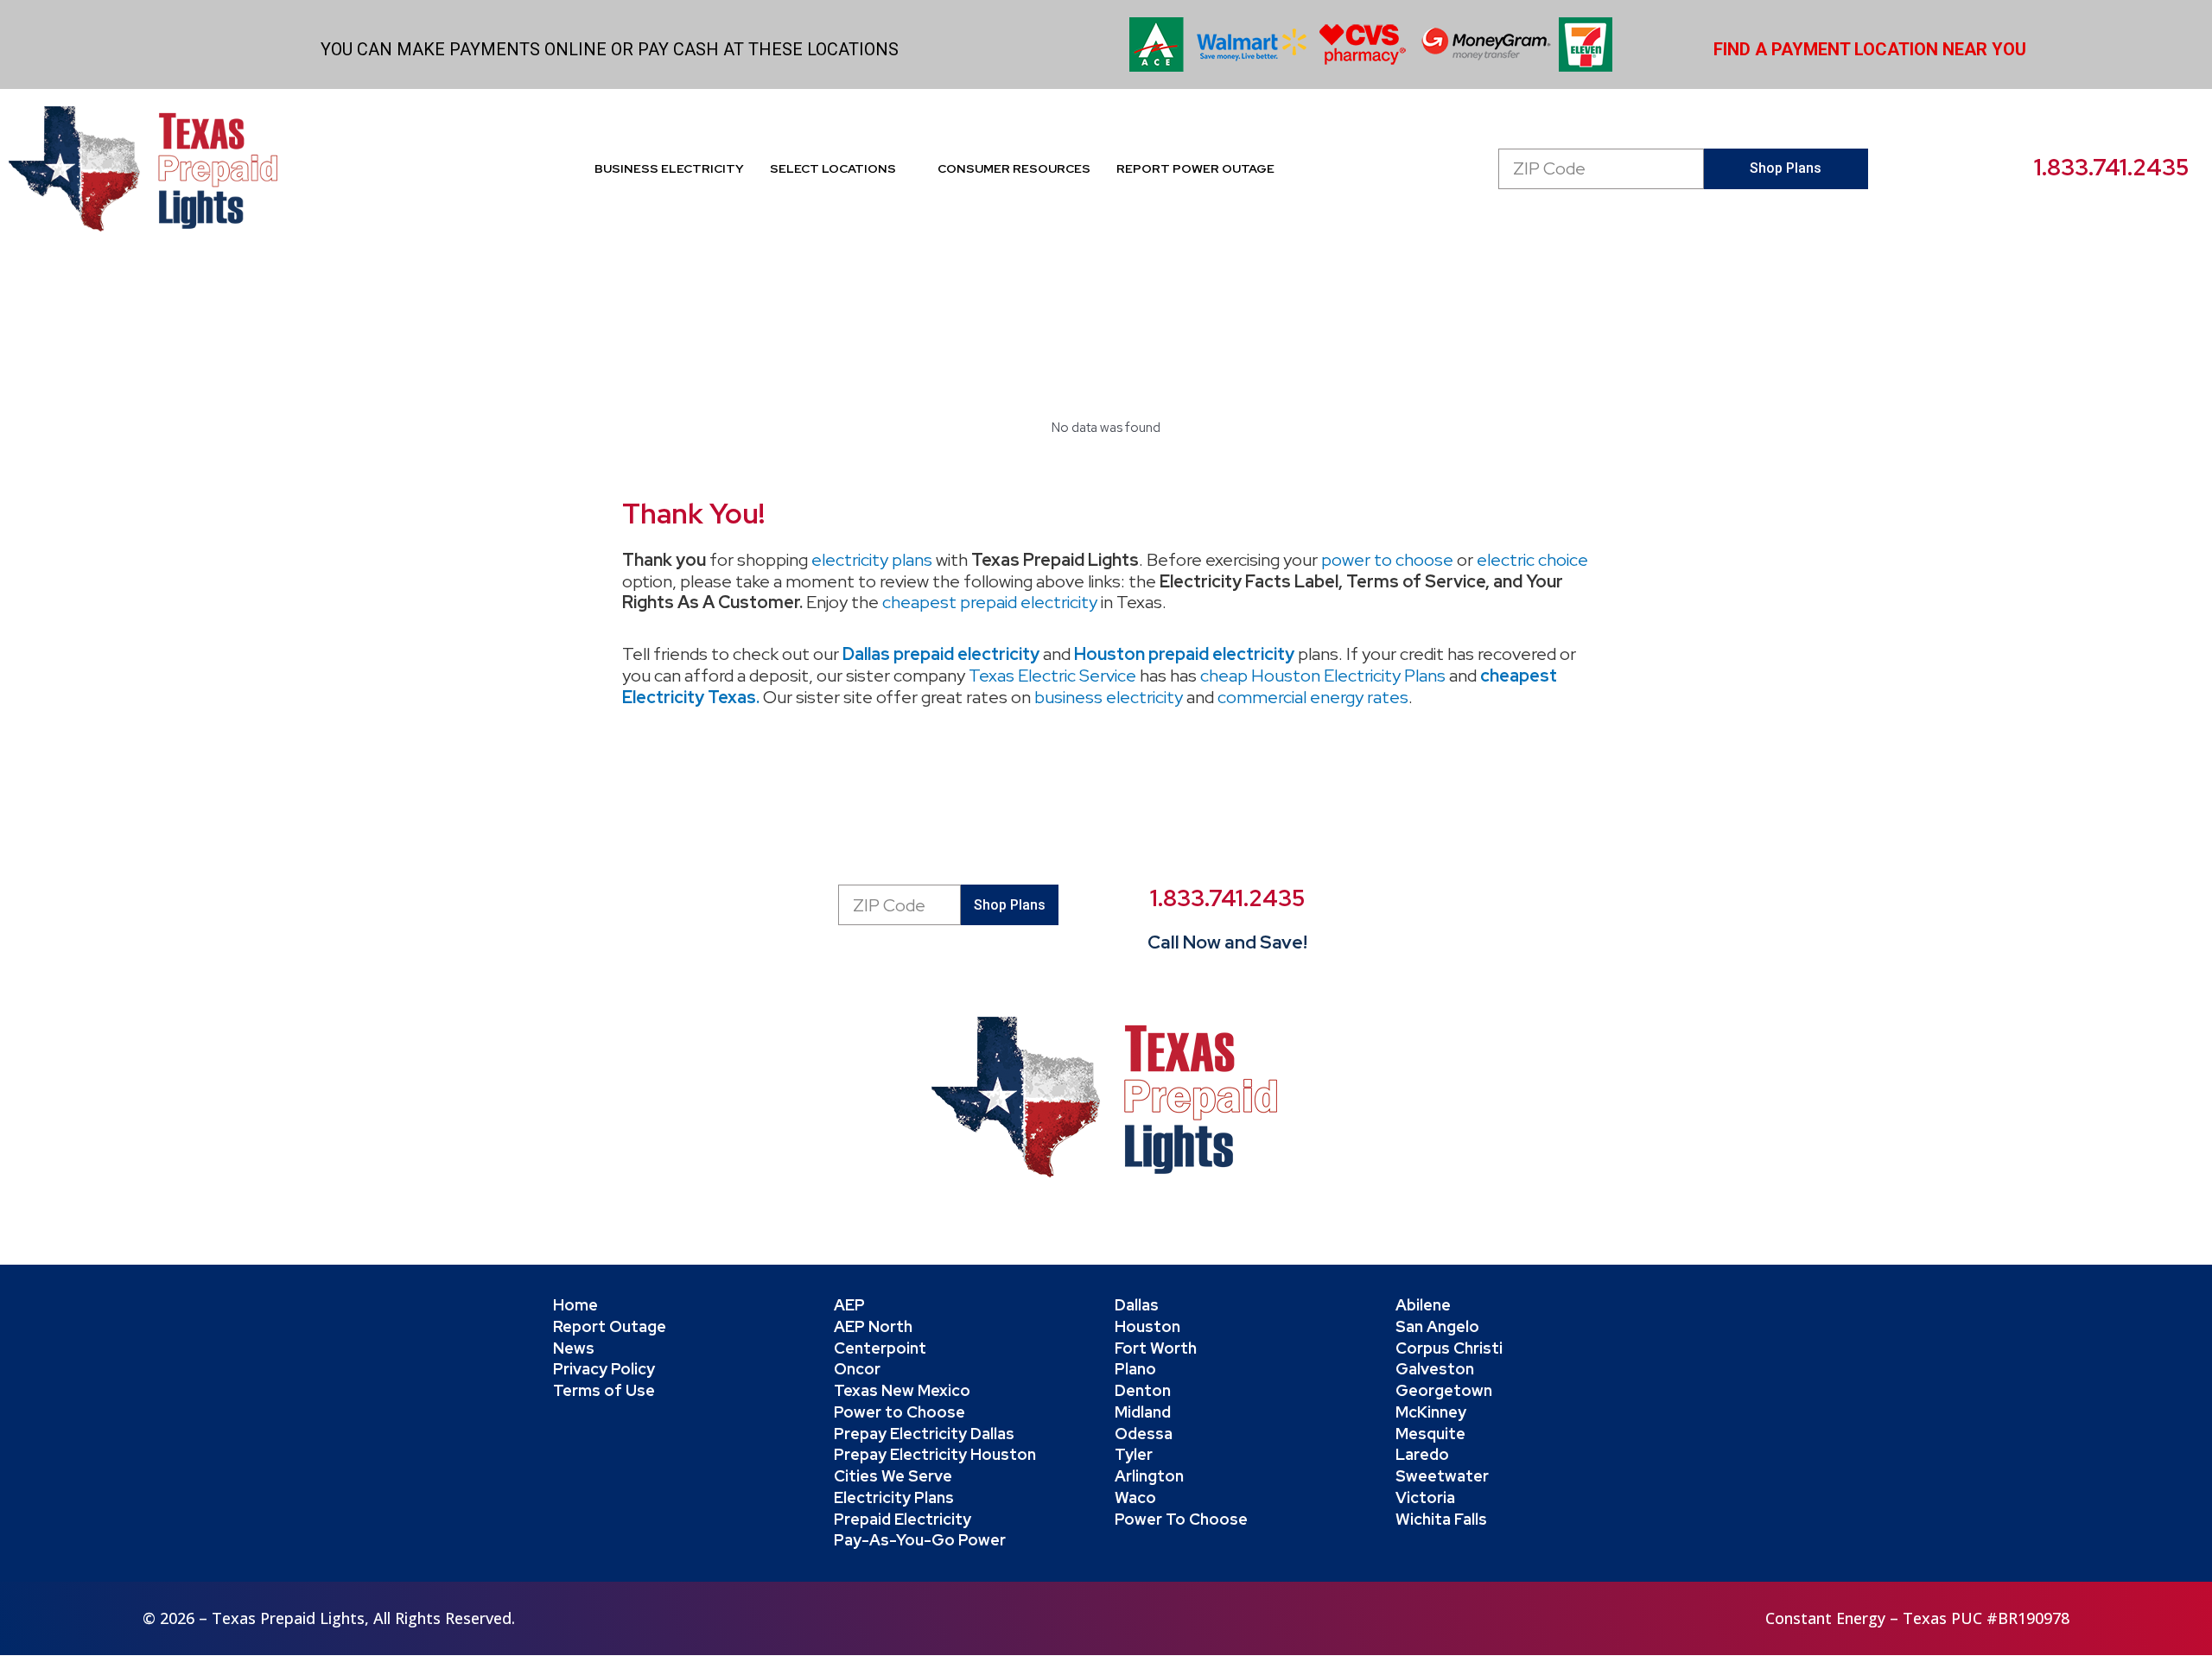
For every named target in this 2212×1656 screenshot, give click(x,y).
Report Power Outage (1195, 168)
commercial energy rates (1313, 697)
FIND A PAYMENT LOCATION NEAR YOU (1870, 49)
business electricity (1109, 697)
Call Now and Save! (1227, 942)
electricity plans (872, 560)
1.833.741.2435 (2111, 168)
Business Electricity (669, 168)
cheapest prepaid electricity (990, 602)
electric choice (1532, 560)
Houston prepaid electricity (1184, 654)
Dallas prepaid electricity (941, 654)
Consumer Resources (1014, 168)
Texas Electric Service (1052, 676)
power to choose (1387, 560)
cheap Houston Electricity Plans (1323, 676)
